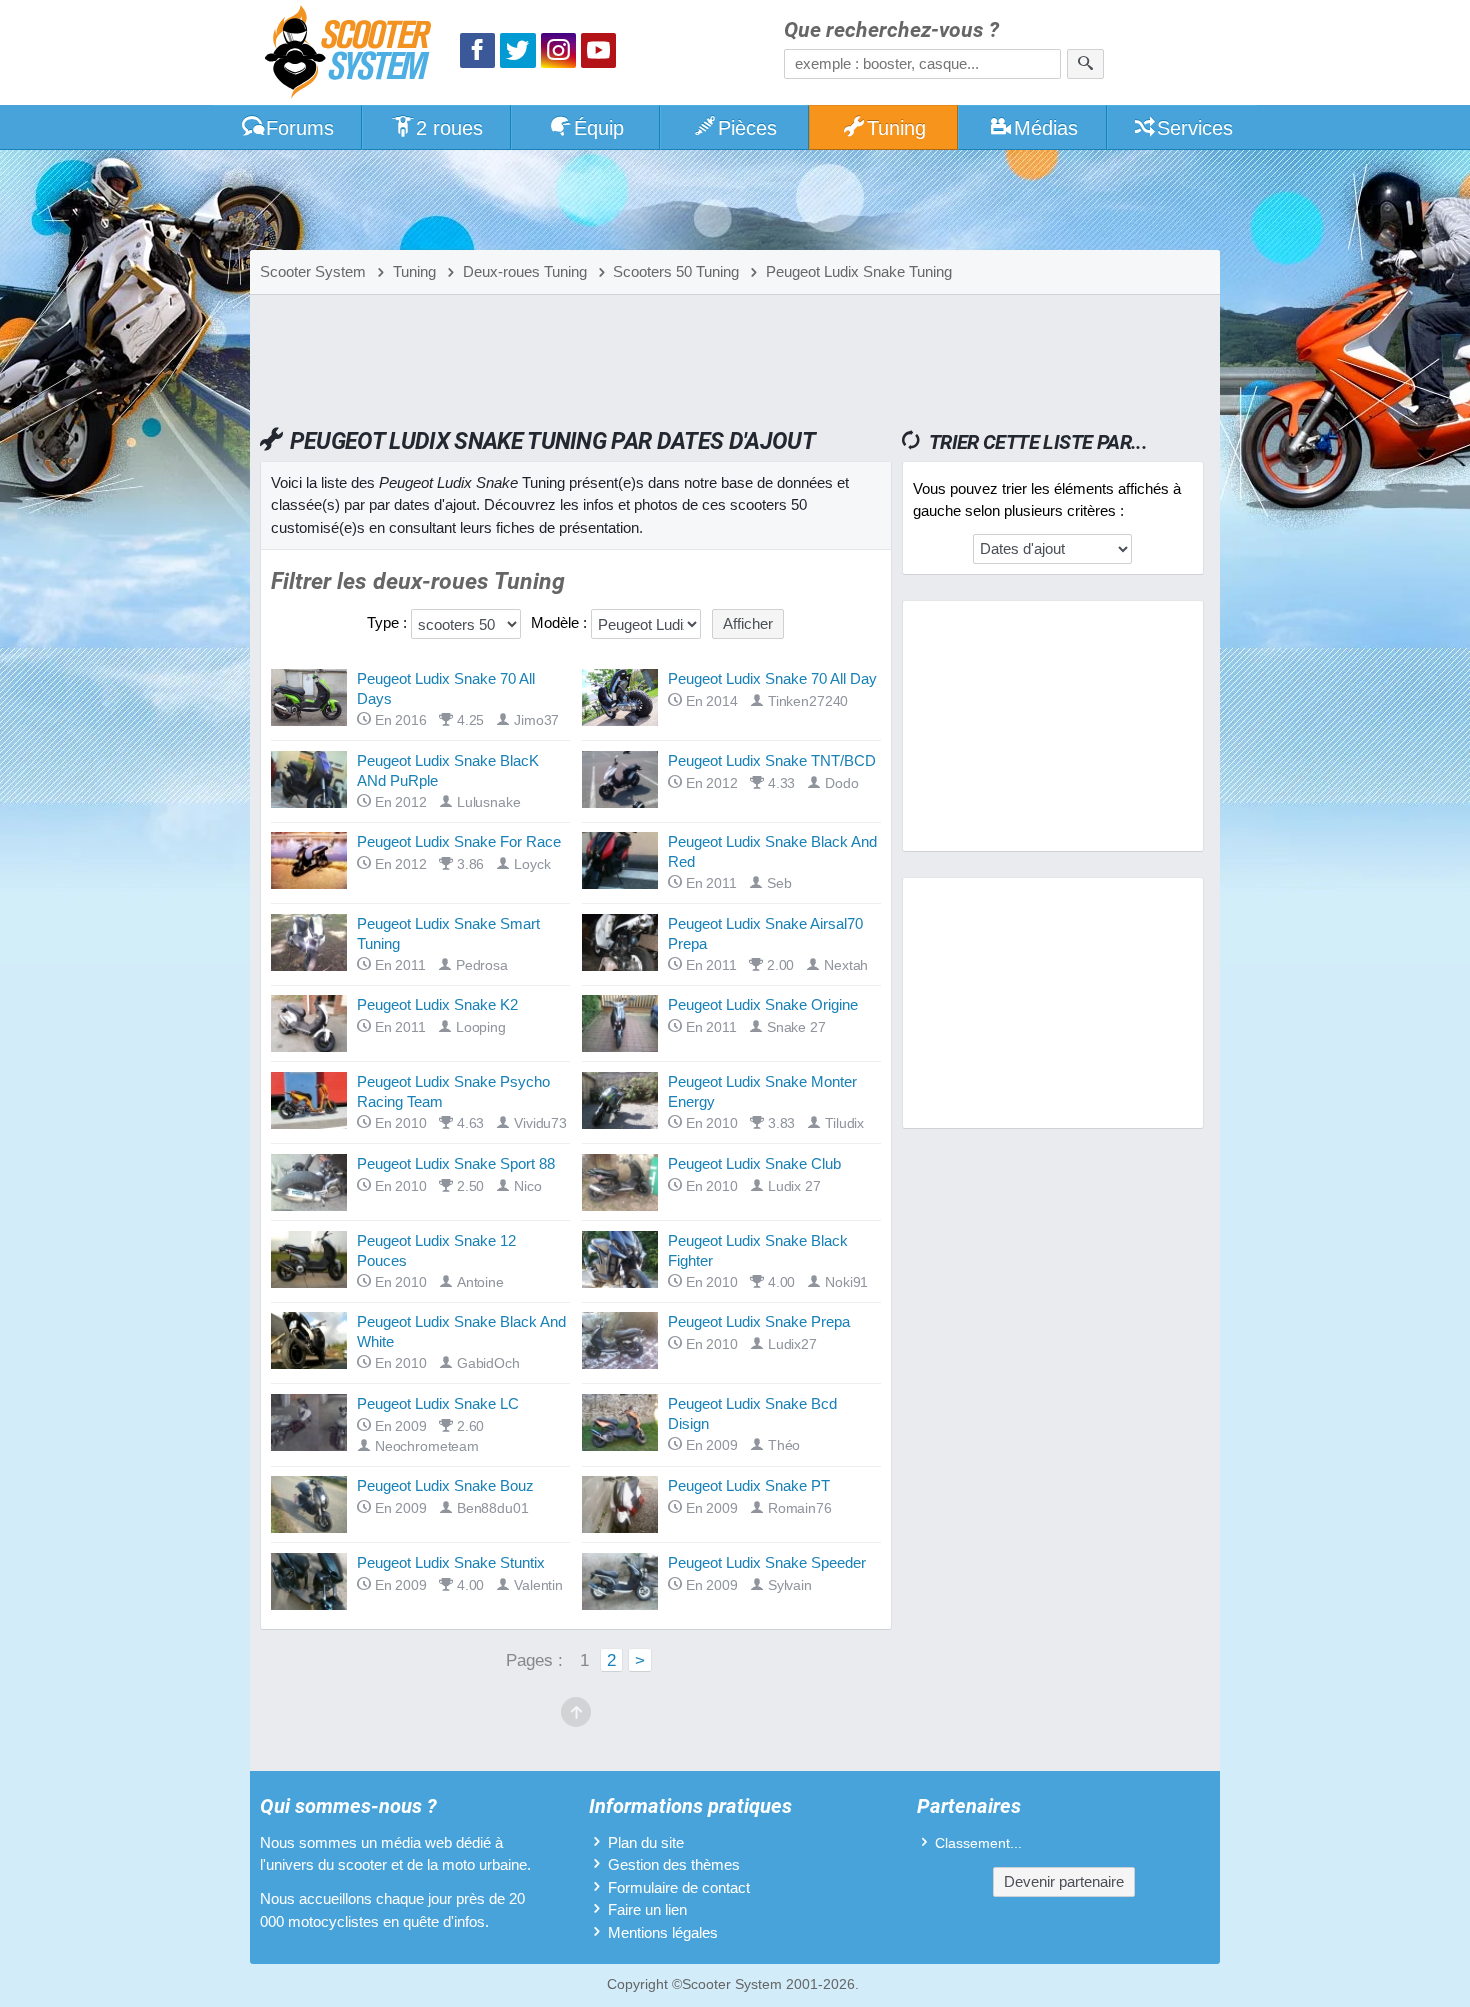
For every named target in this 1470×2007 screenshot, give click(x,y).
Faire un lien (647, 1909)
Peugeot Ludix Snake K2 (437, 1004)
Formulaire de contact (679, 1887)
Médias (1046, 128)
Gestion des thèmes (674, 1864)
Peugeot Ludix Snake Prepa (759, 1321)
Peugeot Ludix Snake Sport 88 (456, 1163)
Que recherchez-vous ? (891, 30)
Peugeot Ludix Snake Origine (763, 1004)
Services (1195, 128)
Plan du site (646, 1842)
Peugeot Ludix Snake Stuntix (451, 1562)
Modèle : (559, 622)
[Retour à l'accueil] (353, 54)
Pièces (747, 128)
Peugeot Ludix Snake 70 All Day (772, 678)
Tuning (896, 128)
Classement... (978, 1843)
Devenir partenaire (1064, 1881)
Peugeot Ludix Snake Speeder (767, 1562)
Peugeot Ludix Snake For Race (459, 841)
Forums (300, 128)
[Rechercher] (1085, 64)
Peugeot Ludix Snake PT (749, 1485)
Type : (387, 622)
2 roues (449, 128)
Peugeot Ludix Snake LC (438, 1403)
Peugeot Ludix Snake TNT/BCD (772, 760)
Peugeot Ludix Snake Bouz (445, 1485)
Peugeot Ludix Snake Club (754, 1163)
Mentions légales (663, 1932)
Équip (599, 128)
